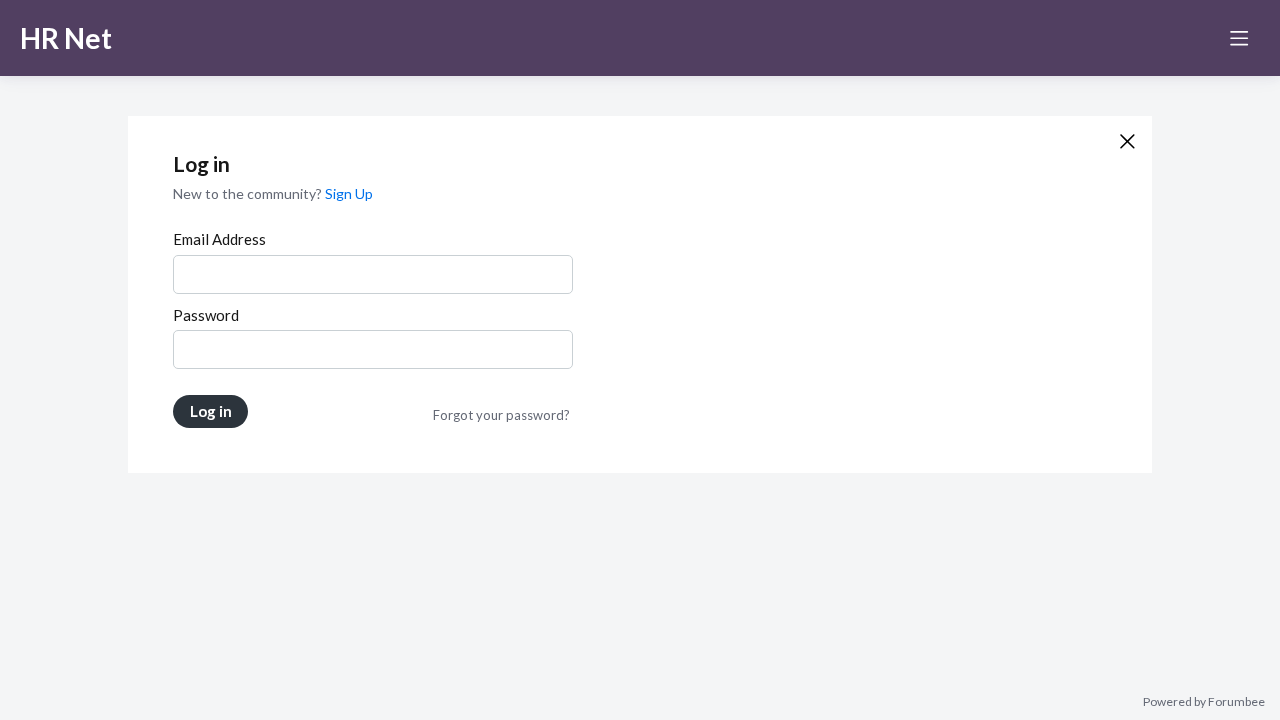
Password (206, 315)
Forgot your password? (501, 415)
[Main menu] (1239, 38)
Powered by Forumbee (1204, 702)
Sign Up (349, 193)
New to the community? (249, 193)
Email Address (219, 239)
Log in (211, 411)
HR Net (66, 38)
